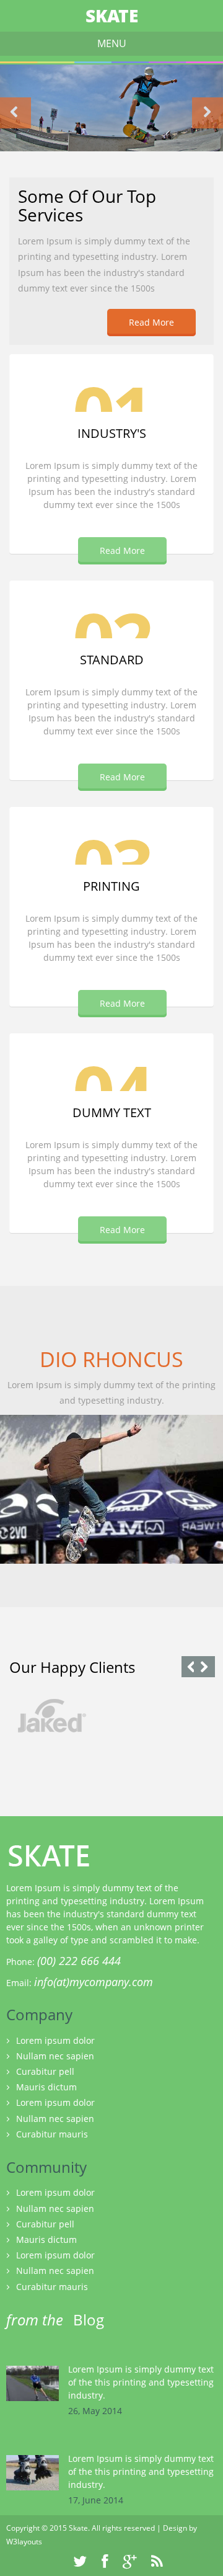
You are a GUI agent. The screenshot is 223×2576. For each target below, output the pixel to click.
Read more (151, 322)
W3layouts (24, 2542)
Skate (112, 16)
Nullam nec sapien (55, 2056)
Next (208, 113)
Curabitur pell (45, 2071)
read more (122, 777)
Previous (15, 113)
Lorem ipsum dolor (55, 2040)
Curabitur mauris (52, 2134)
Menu (112, 43)
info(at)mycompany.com (94, 1982)
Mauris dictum (46, 2087)
